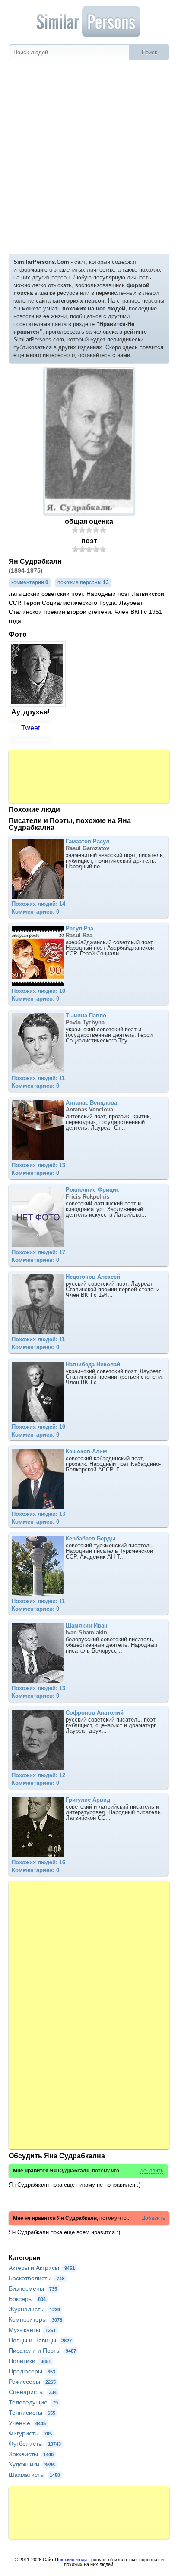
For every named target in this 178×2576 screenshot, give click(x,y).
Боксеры (27, 2299)
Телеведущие (33, 2402)
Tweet (30, 728)
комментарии (30, 582)
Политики (30, 2361)
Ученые (27, 2423)
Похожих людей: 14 (38, 904)
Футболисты (35, 2444)
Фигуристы (30, 2433)
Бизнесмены (33, 2288)
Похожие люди (71, 2560)
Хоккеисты (31, 2454)
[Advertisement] (89, 153)
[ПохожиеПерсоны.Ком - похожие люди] (89, 22)
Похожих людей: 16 (38, 1862)
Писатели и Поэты (42, 2351)
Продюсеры (32, 2371)
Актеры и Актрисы (42, 2268)
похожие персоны (83, 582)
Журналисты (34, 2309)
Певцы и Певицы (40, 2340)
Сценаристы (33, 2392)
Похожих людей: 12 (38, 1775)
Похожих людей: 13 (38, 1165)
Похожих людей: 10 (38, 991)
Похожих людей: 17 (38, 1252)
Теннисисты (32, 2413)
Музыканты (32, 2330)
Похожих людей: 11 (38, 1078)
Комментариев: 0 (35, 912)
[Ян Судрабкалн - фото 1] (38, 704)
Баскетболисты (37, 2278)
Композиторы (35, 2319)
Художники (32, 2464)
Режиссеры (32, 2382)
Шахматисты (34, 2475)
